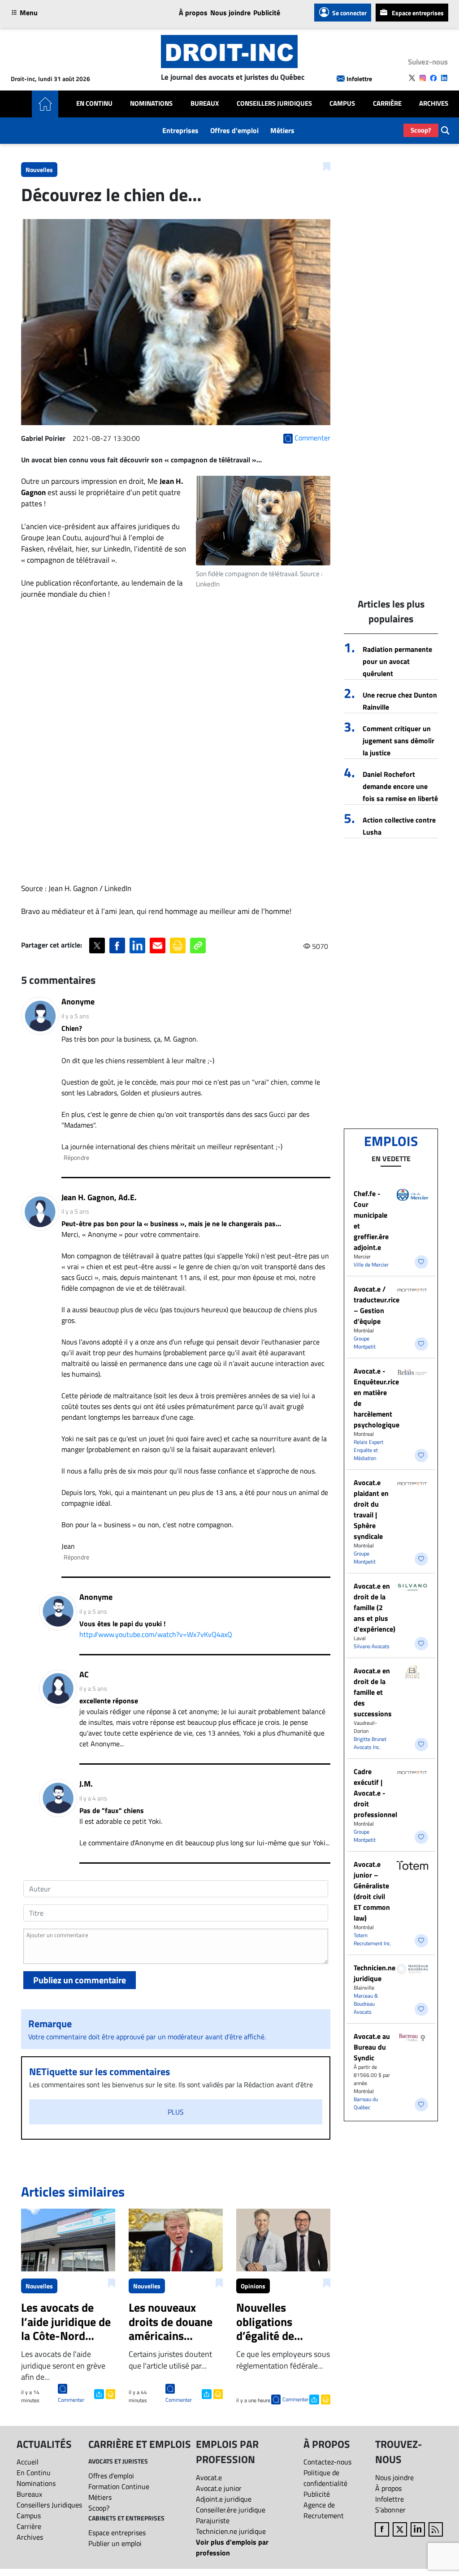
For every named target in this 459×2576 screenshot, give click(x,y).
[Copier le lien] (198, 946)
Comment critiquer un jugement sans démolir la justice (398, 741)
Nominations (151, 103)
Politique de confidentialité (325, 2478)
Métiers (282, 130)
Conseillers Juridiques (274, 103)
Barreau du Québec (366, 2103)
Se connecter (349, 13)
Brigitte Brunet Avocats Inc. (370, 1743)
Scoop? (421, 130)
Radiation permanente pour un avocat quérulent (397, 661)
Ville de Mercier (371, 1264)
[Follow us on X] (412, 78)
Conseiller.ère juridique (231, 2510)
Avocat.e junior (219, 2488)
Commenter (71, 2400)
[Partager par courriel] (158, 946)
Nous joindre (230, 13)
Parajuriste (213, 2520)
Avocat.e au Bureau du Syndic (372, 2047)
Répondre (76, 1157)
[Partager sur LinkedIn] (137, 946)
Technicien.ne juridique (375, 1973)
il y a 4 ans (93, 1798)
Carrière (387, 103)
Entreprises (180, 130)
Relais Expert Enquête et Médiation (368, 1450)
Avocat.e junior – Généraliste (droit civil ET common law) (372, 1891)
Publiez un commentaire (80, 1980)
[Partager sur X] (97, 946)
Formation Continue (119, 2486)
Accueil (28, 2462)
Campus (342, 103)
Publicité (267, 13)
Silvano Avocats (372, 1646)
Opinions (253, 2286)
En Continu (94, 103)
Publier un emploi (115, 2543)
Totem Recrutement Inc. (372, 1939)
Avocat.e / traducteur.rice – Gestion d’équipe (377, 1305)
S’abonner (390, 2510)
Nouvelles (39, 170)
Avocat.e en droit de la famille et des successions (373, 1692)
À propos (193, 13)
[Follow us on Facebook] (433, 78)
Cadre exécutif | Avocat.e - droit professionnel (375, 1793)
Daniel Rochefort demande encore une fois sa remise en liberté (400, 786)
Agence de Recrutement (324, 2510)
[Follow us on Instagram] (423, 78)
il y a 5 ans (75, 1016)
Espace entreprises (418, 13)
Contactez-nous (327, 2462)
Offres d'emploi (234, 130)
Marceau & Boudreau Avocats (366, 2004)
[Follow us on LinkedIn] (444, 78)
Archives (434, 103)
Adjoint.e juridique (224, 2499)
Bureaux (205, 103)
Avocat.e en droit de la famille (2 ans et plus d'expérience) (375, 1607)
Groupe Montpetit (365, 1342)
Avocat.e (209, 2477)
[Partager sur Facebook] (117, 946)
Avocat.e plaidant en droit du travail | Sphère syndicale (371, 1509)
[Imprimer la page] (178, 946)
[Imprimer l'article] (110, 2393)
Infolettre (359, 79)
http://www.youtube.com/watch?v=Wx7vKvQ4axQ (156, 1634)
